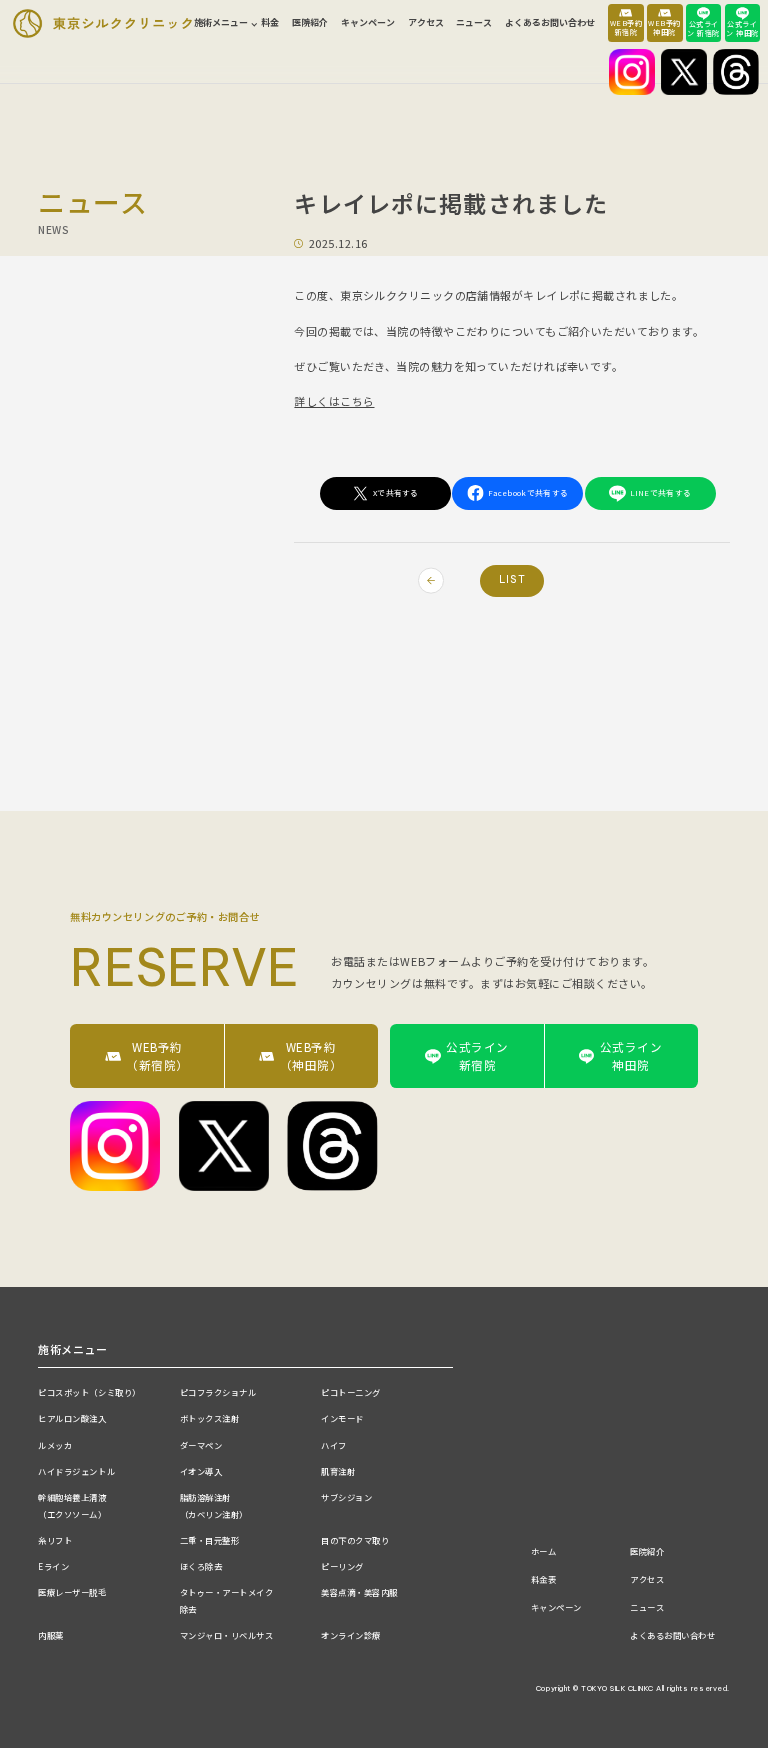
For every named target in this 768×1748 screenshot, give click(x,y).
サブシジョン (346, 1497)
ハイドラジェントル (76, 1471)
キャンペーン (368, 22)
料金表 (544, 1579)
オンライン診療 (351, 1635)
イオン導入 (201, 1471)
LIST (512, 579)
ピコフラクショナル (218, 1392)
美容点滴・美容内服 (359, 1592)
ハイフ (334, 1445)
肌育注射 (338, 1471)
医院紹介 (310, 22)
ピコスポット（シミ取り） (89, 1392)
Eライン (53, 1566)
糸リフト (55, 1540)
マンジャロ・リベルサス (227, 1635)
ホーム (544, 1551)
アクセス (426, 22)
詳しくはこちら (334, 401)
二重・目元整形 (210, 1540)
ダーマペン (201, 1445)
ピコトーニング (351, 1392)
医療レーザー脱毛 (72, 1592)
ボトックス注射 (210, 1418)
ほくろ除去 (201, 1566)
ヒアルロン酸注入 (72, 1418)
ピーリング (342, 1566)
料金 (270, 22)
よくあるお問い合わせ (550, 22)
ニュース (474, 22)
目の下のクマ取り (355, 1540)
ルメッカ (55, 1445)
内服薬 (51, 1635)
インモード (342, 1418)
